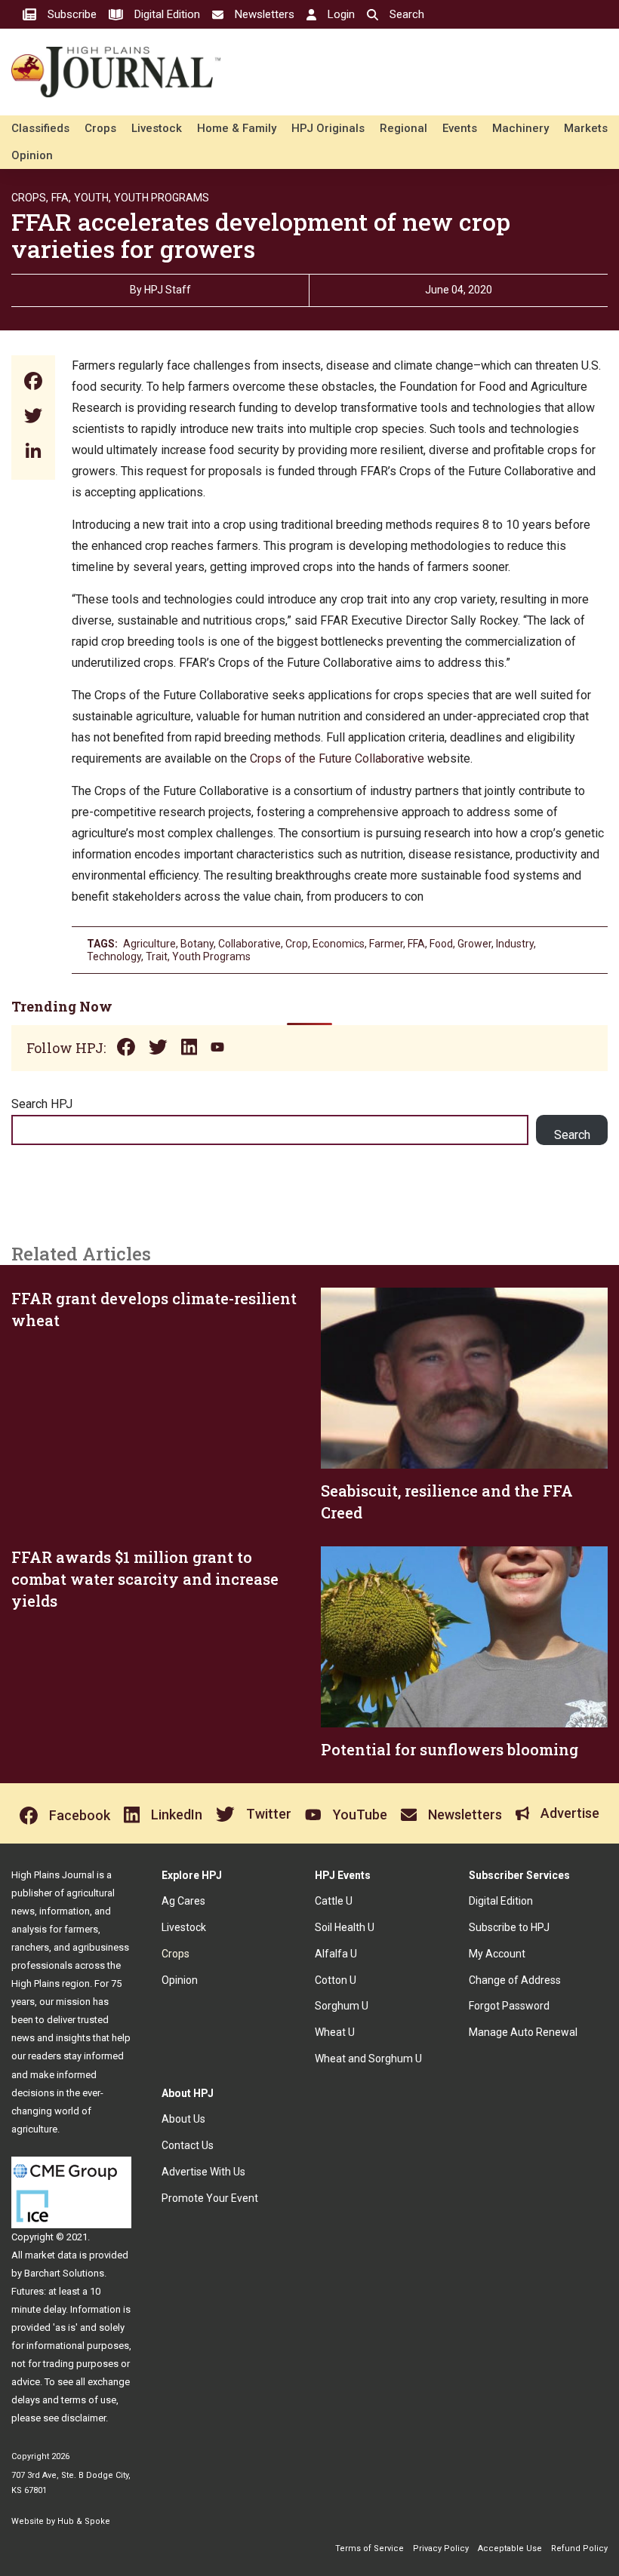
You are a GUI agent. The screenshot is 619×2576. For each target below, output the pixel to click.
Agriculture (149, 944)
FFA (416, 944)
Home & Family (237, 128)
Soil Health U (345, 1927)
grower (474, 944)
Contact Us (188, 2145)
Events (460, 128)
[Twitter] (33, 418)
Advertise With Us (203, 2172)
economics (339, 944)
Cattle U (334, 1901)
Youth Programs (162, 198)
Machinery (520, 128)
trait (157, 956)
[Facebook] (33, 383)
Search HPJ (42, 1104)
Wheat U (335, 2032)
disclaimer (83, 2418)
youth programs (211, 956)
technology (114, 956)
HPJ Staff (168, 290)
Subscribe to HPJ (509, 1927)
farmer (386, 944)
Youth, (92, 198)
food (441, 944)
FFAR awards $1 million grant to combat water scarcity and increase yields (145, 1579)
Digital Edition (501, 1901)
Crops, (30, 198)
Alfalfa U (336, 1954)
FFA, (61, 198)
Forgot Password (509, 2006)
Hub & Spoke (84, 2521)
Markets (586, 128)
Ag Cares (183, 1901)
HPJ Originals (328, 128)
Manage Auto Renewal (523, 2032)
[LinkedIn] (33, 452)
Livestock (157, 128)
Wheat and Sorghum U (368, 2059)
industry (515, 944)
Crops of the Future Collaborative (337, 758)
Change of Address (515, 1980)
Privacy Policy (441, 2548)
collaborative (249, 944)
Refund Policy (579, 2548)
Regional (403, 128)
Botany (197, 944)
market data (51, 2255)
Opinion (32, 155)
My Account (497, 1954)
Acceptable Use (510, 2548)
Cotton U (336, 1980)
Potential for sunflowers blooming (450, 1749)
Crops (100, 128)
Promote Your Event (210, 2198)
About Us (183, 2119)
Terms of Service (370, 2548)
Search (572, 1135)
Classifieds (40, 128)
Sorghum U (342, 2006)
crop (297, 944)
